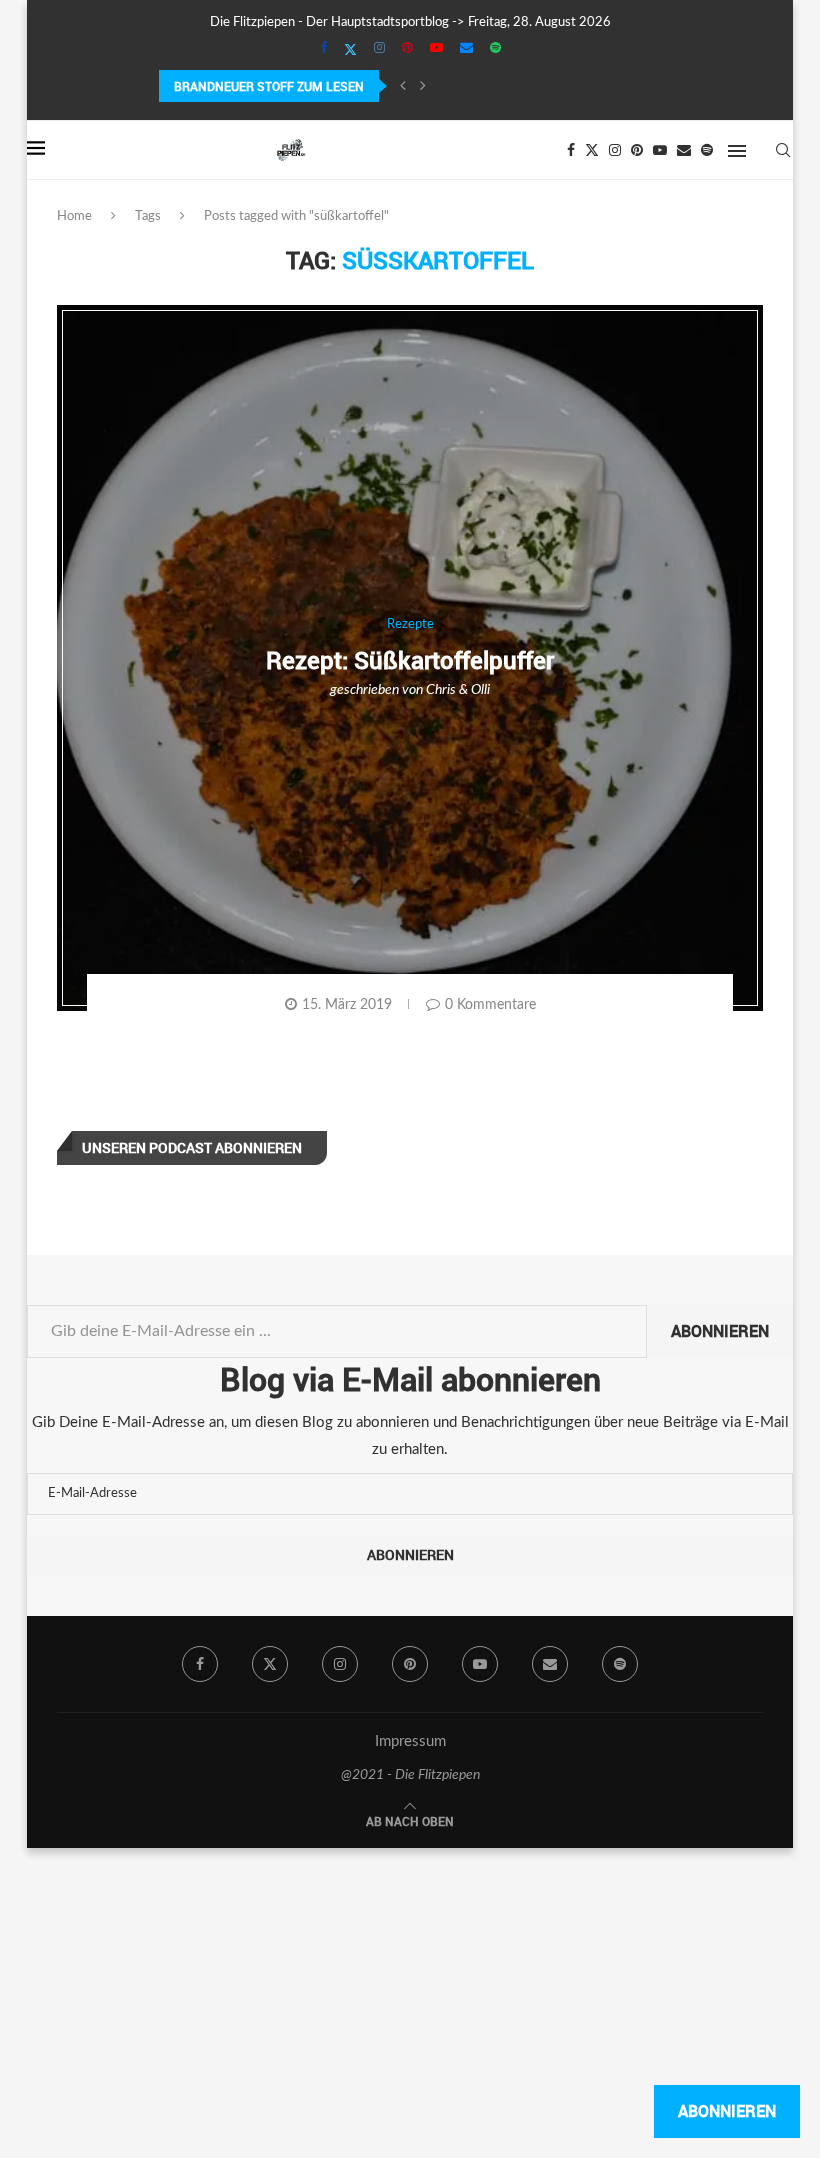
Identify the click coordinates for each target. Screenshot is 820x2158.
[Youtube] (436, 49)
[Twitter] (350, 50)
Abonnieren (720, 1331)
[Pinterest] (407, 49)
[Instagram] (379, 49)
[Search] (783, 150)
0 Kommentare (490, 1005)
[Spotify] (495, 49)
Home (74, 216)
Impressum (410, 1741)
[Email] (466, 49)
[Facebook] (323, 49)
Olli (480, 690)
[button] (403, 86)
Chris (441, 690)
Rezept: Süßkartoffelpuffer (410, 660)
